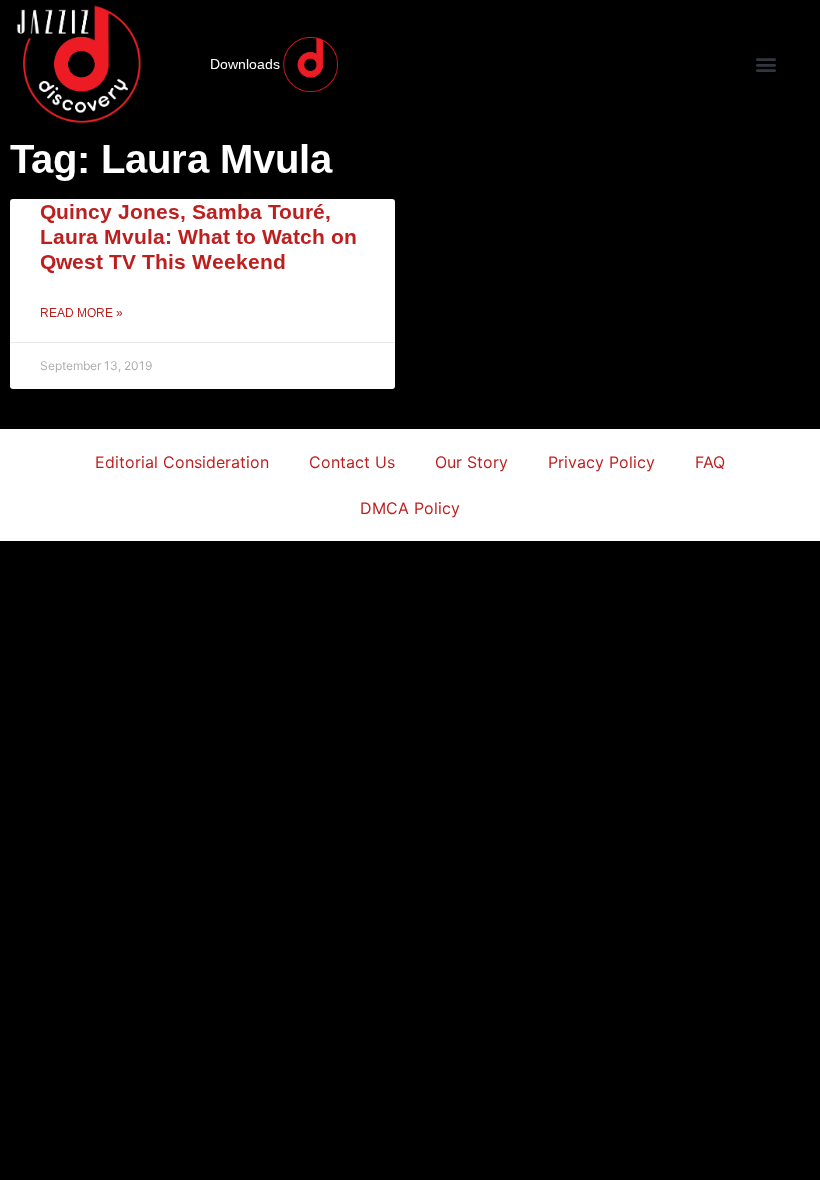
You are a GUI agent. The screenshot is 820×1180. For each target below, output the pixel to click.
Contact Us (352, 462)
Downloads (245, 64)
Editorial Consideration (182, 462)
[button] (765, 64)
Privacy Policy (601, 462)
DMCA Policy (410, 508)
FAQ (710, 462)
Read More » (81, 313)
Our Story (471, 462)
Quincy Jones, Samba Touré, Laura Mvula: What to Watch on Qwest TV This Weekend (198, 236)
